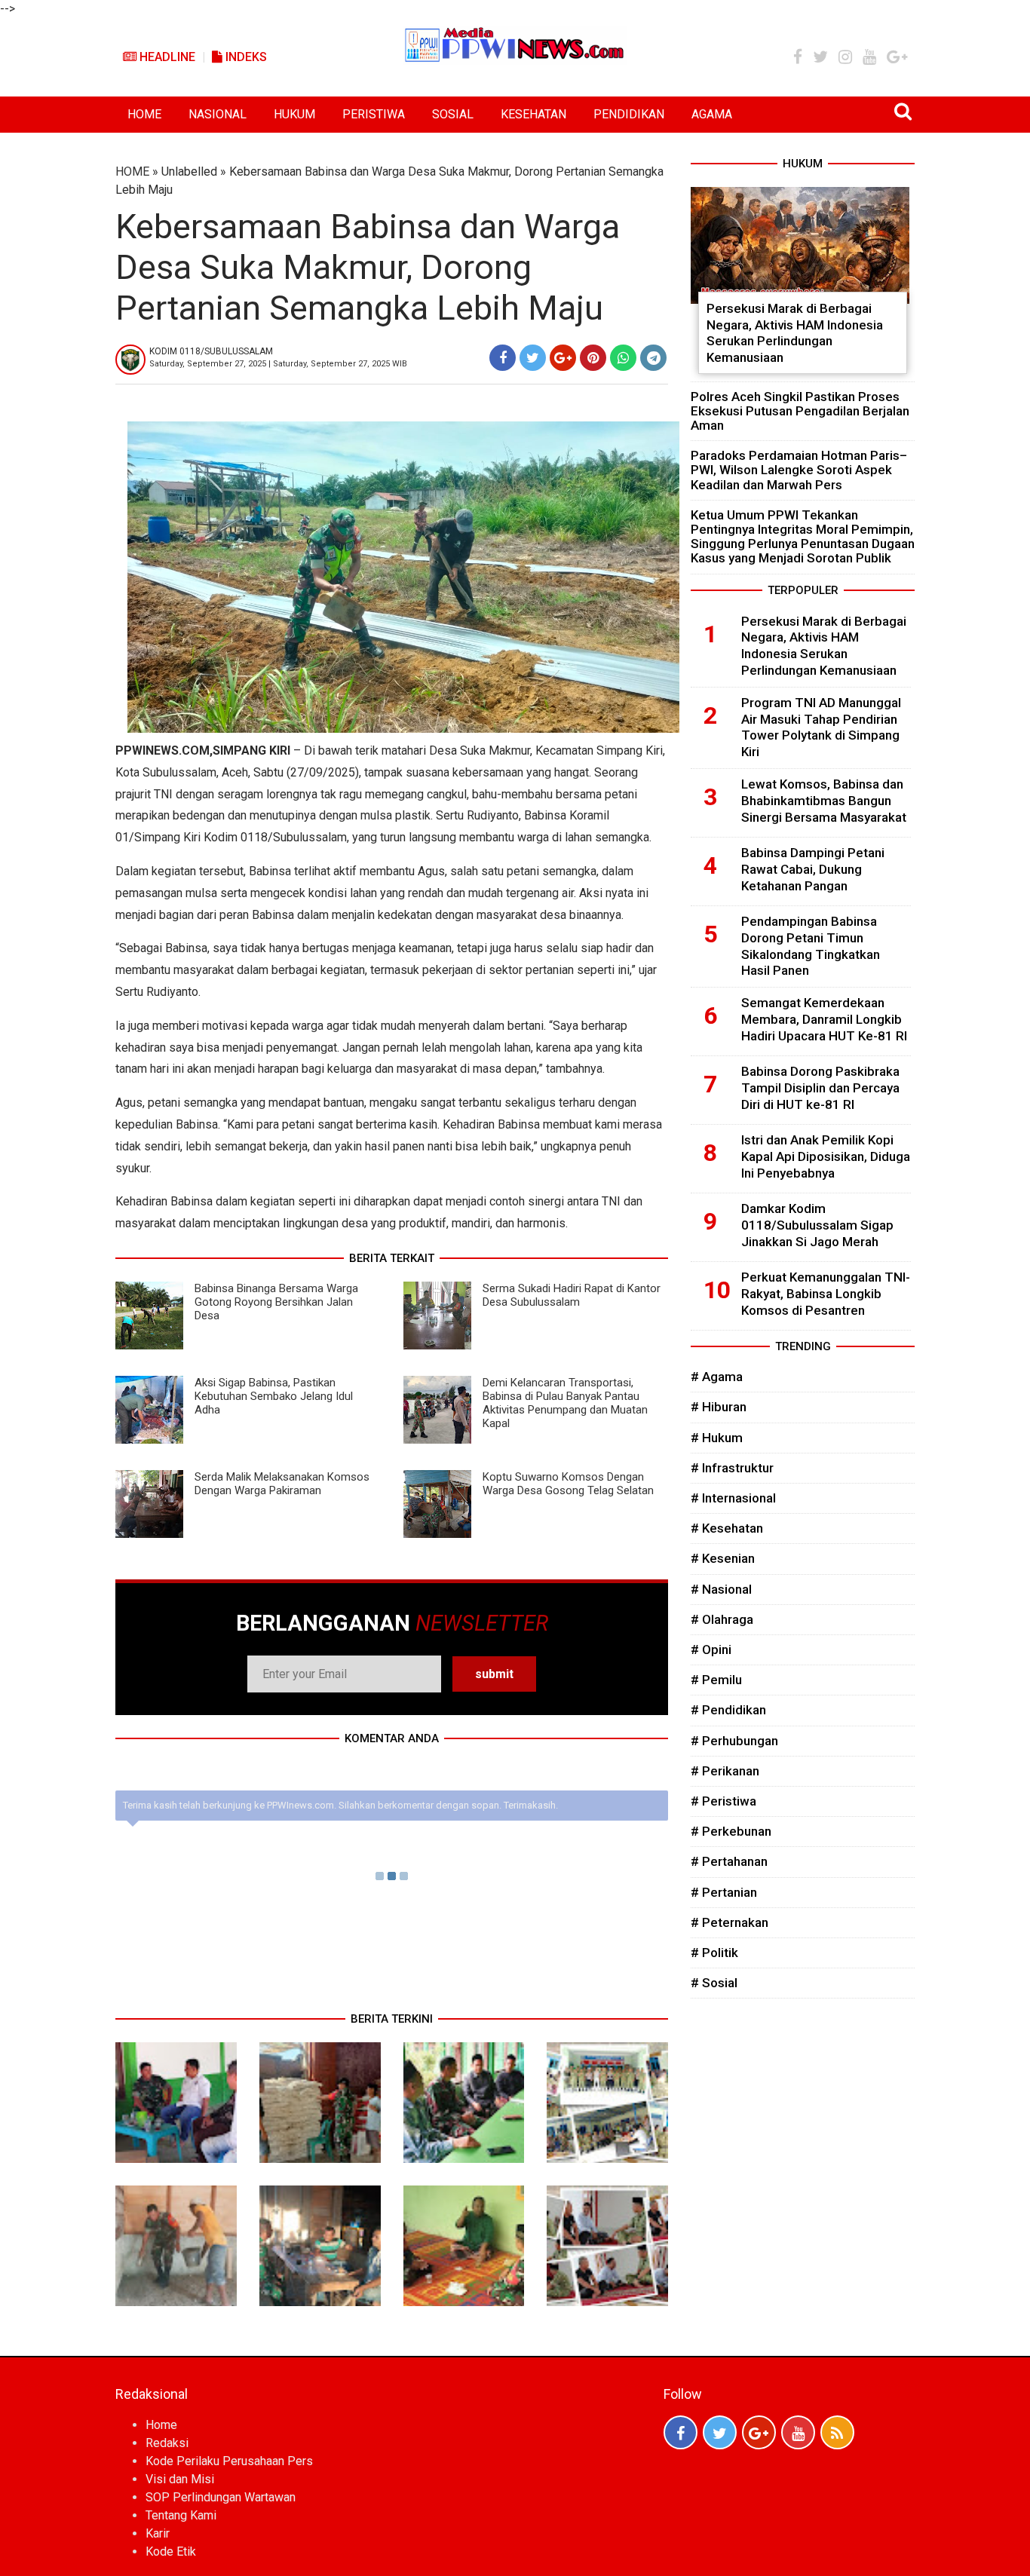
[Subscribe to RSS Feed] (837, 2432)
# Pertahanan (729, 1861)
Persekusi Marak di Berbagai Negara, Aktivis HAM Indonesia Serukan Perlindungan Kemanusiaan (795, 333)
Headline (166, 57)
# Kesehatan (727, 1528)
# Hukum (717, 1438)
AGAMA (712, 114)
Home (161, 2425)
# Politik (714, 1953)
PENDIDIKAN (629, 114)
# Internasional (733, 1498)
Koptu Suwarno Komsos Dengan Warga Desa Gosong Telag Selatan (568, 1484)
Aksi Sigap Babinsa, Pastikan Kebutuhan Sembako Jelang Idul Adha (274, 1396)
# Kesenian (723, 1558)
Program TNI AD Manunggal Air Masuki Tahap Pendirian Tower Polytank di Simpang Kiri (821, 727)
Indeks (245, 57)
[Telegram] (653, 358)
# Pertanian (724, 1892)
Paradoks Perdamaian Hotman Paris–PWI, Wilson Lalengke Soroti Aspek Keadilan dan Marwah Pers (799, 470)
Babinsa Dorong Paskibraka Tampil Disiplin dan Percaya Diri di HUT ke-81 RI (820, 1088)
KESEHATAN (533, 114)
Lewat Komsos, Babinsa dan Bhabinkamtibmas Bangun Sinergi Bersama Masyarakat (824, 801)
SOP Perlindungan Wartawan (221, 2497)
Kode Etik (171, 2551)
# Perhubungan (734, 1741)
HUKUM (294, 114)
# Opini (711, 1649)
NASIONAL (218, 114)
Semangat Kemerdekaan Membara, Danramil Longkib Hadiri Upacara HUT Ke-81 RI (824, 1019)
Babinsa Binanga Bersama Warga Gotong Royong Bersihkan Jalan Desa (276, 1302)
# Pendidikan (728, 1710)
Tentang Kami (181, 2515)
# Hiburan (719, 1407)
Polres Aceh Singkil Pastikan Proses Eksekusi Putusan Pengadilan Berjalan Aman (800, 411)
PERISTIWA (374, 114)
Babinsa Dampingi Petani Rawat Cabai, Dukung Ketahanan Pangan (813, 869)
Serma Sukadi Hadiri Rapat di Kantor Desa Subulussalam (572, 1295)
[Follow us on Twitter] (720, 2432)
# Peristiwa (723, 1801)
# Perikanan (725, 1771)
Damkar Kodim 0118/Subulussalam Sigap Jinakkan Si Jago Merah (817, 1225)
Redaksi (167, 2443)
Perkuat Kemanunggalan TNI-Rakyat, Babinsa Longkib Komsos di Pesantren (826, 1294)
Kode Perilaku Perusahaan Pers (229, 2461)
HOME (144, 114)
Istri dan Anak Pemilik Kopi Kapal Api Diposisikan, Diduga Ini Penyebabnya (826, 1156)
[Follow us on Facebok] (681, 2432)
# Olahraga (722, 1619)
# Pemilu (716, 1680)
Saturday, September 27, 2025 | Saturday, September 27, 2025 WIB (278, 364)
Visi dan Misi (180, 2479)
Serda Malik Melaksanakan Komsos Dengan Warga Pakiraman (282, 1484)
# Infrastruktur (732, 1468)
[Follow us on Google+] (759, 2432)
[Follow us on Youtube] (798, 2432)
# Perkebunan (731, 1831)
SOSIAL (453, 114)
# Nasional (721, 1589)
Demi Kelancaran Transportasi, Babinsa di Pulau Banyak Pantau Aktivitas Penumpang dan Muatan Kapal (565, 1403)
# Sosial (714, 1983)
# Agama (717, 1377)
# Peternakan (730, 1922)
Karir (158, 2533)
